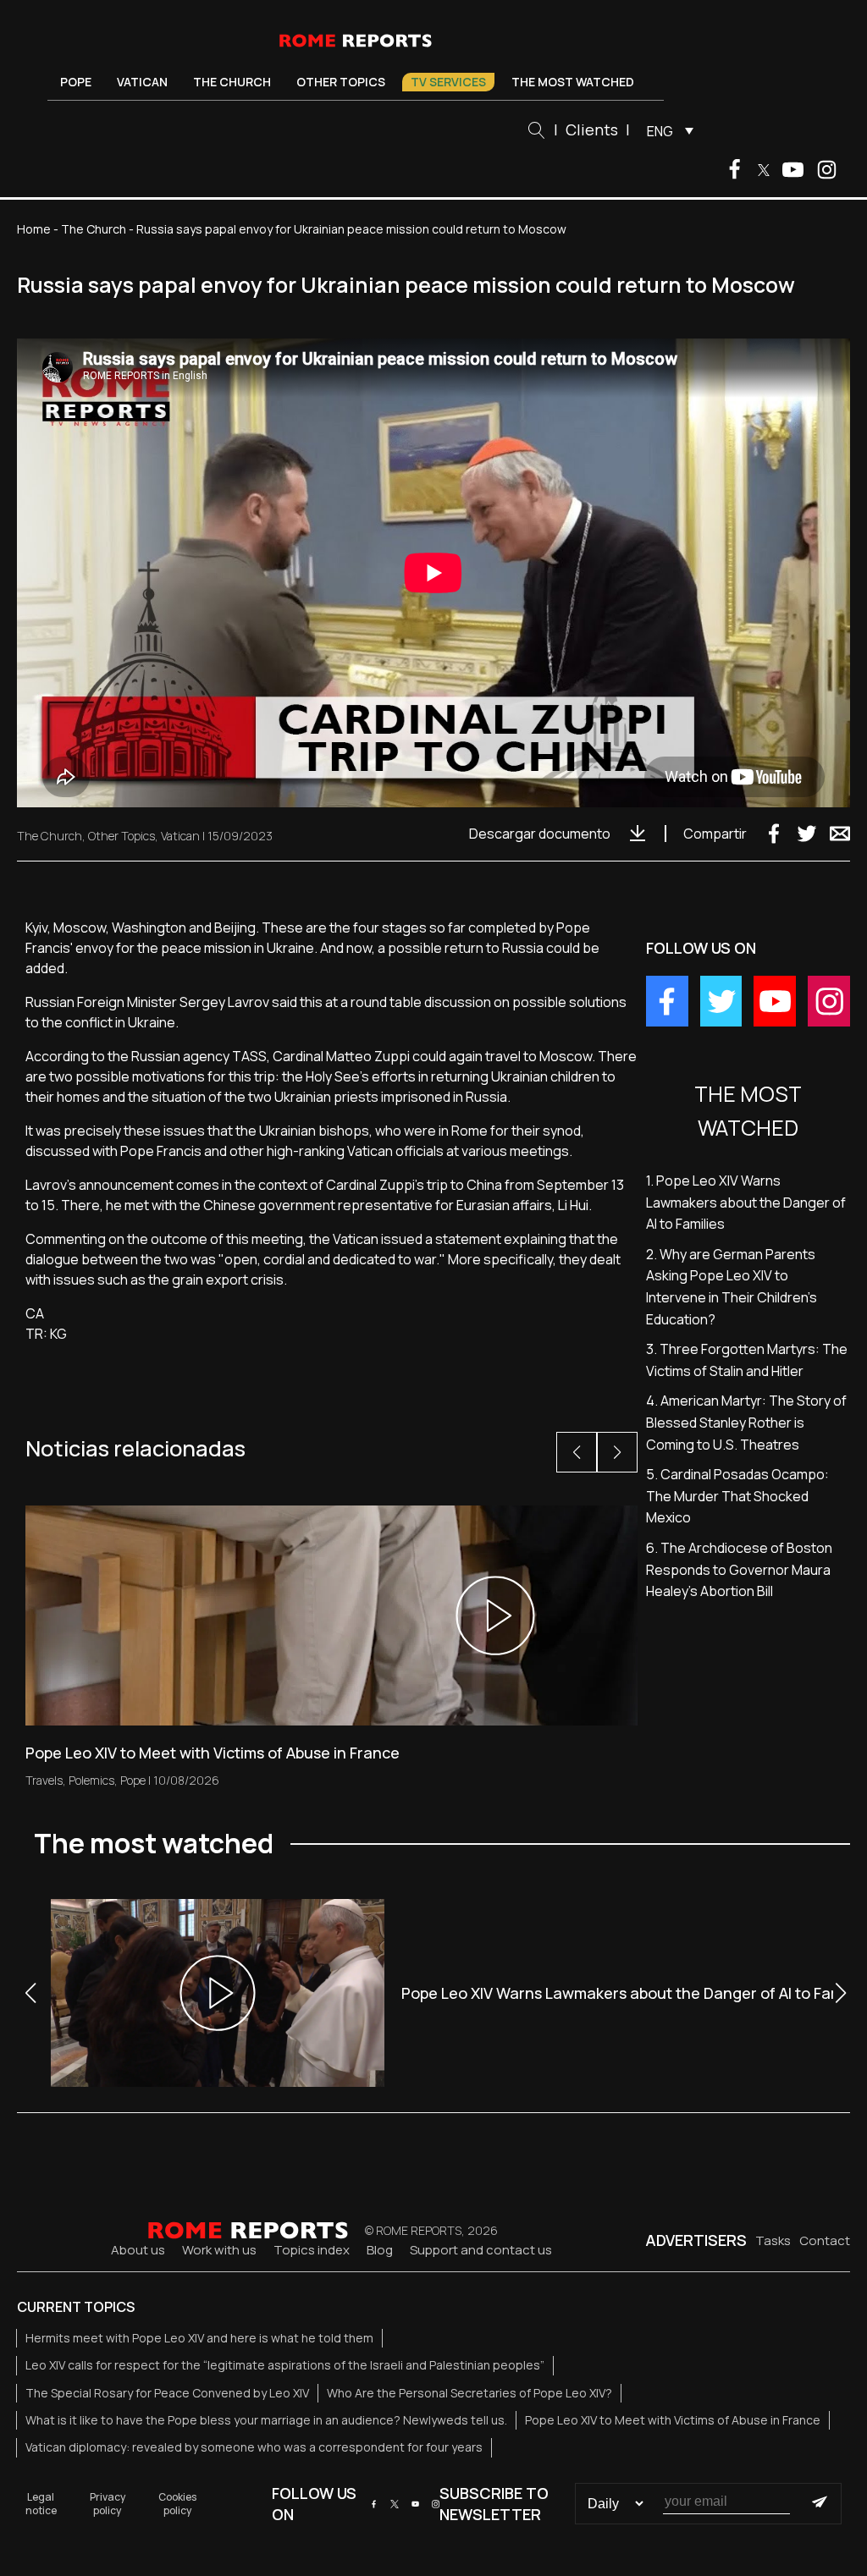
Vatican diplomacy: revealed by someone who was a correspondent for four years (254, 2447)
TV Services (448, 82)
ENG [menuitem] (660, 131)
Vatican (142, 82)
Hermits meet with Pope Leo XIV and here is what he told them (199, 2338)
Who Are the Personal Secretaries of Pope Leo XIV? (469, 2393)
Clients (592, 129)
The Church (232, 82)
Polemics (91, 1780)
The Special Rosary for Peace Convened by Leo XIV (167, 2393)
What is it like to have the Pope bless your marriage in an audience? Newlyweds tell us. (266, 2420)
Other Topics (341, 82)
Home (34, 229)
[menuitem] (666, 130)
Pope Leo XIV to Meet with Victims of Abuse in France (673, 2420)
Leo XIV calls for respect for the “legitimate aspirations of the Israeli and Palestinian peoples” (285, 2365)
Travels (44, 1780)
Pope (76, 82)
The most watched (573, 82)
